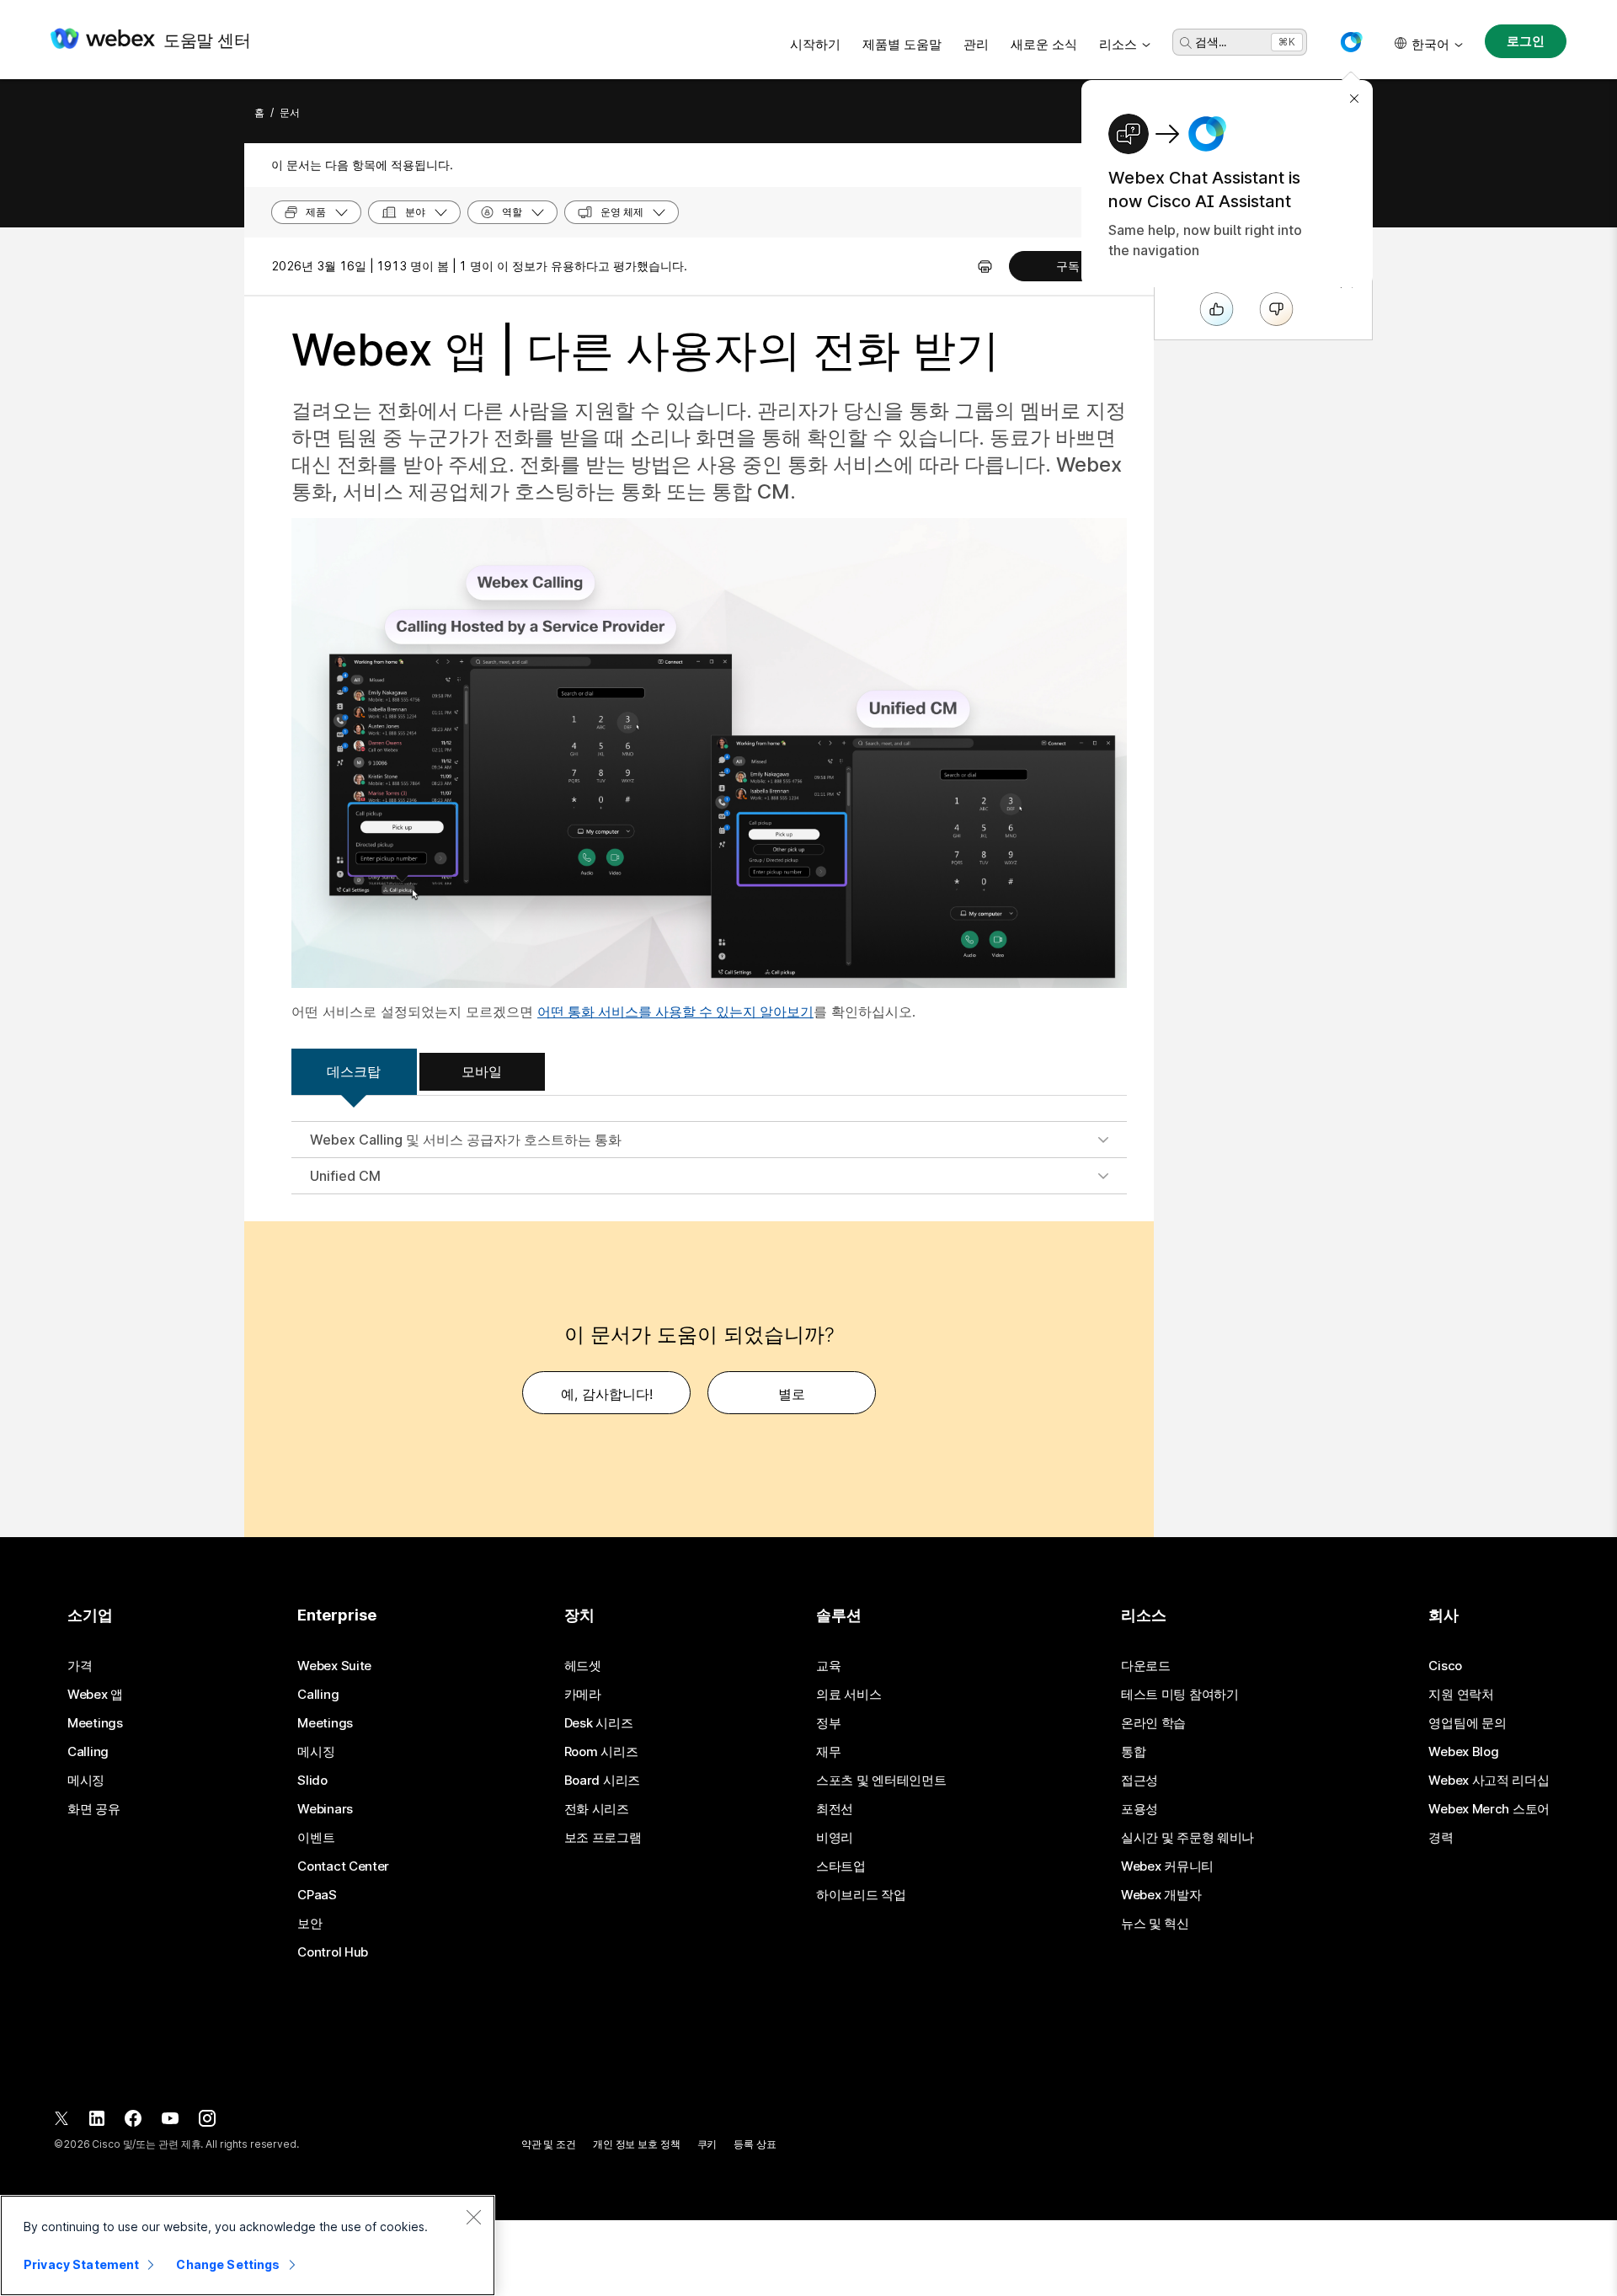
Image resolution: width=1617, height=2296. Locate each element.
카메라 (583, 1695)
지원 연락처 (1461, 1695)
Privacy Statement (81, 2264)
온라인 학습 (1153, 1723)
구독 (1068, 266)
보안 (310, 1924)
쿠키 (707, 2144)
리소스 (1118, 44)
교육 (828, 1666)
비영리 (835, 1838)
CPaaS (317, 1895)
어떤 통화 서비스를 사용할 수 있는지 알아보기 (675, 1012)
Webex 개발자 (1161, 1895)
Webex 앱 (95, 1695)
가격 (80, 1666)
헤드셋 (583, 1666)
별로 (792, 1394)
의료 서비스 (849, 1695)
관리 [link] (976, 44)
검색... (1211, 42)
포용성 (1139, 1809)
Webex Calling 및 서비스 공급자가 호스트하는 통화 (466, 1140)
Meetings (95, 1723)
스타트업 (841, 1866)
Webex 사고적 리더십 (1489, 1781)
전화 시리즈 (597, 1809)
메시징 (86, 1781)
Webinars (325, 1809)
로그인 (1526, 41)
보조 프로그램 (603, 1838)
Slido (312, 1781)
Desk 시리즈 (599, 1723)
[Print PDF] (985, 266)
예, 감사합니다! (607, 1394)
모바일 (482, 1071)
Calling (88, 1752)
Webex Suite (334, 1666)
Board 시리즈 (602, 1781)
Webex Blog (1463, 1752)
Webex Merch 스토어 (1489, 1809)
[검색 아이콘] (1186, 43)
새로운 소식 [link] (1044, 44)
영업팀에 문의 (1467, 1723)
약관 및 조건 (549, 2144)
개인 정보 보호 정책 (637, 2144)
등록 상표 (755, 2144)
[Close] (473, 2217)
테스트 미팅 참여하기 (1180, 1695)
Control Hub (333, 1952)
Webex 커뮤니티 (1167, 1866)
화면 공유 (94, 1809)
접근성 (1139, 1781)
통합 (1133, 1752)
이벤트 (316, 1838)
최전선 (835, 1809)
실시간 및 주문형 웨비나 (1187, 1838)
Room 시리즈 (601, 1752)
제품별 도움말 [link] (902, 44)
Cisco (1445, 1666)
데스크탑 (354, 1071)
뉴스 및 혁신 (1155, 1924)
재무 (828, 1752)
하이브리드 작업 (861, 1895)
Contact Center (343, 1866)
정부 (828, 1723)
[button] (1351, 42)
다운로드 (1146, 1666)
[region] (248, 2245)
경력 (1441, 1838)
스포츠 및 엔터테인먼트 (881, 1781)
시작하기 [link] (815, 44)
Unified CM (345, 1176)
